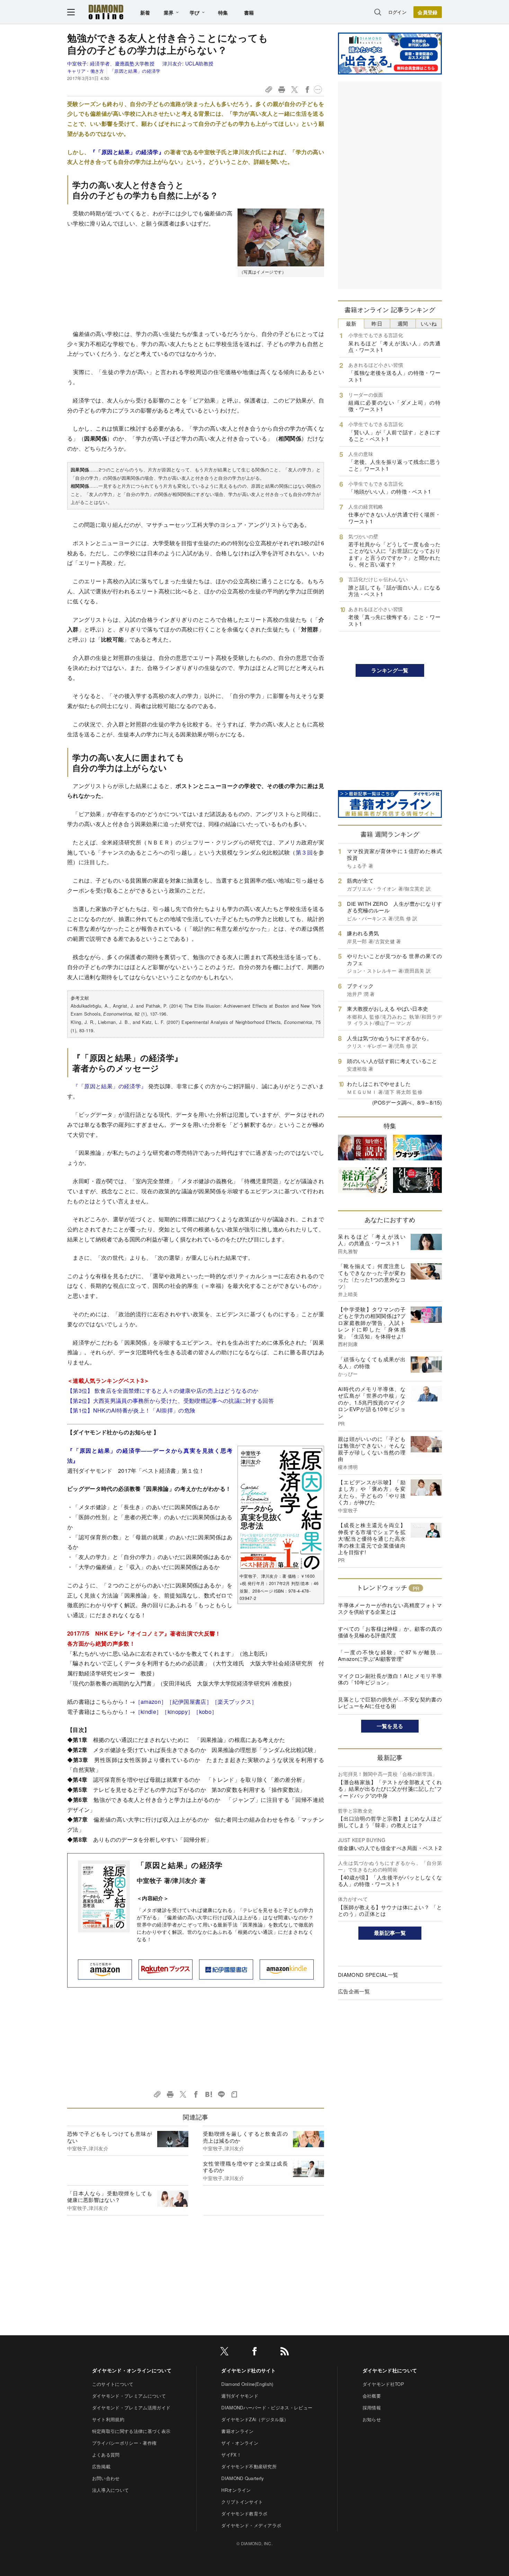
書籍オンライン (237, 2431)
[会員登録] (428, 12)
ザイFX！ (231, 2455)
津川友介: (188, 63)
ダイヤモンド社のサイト (249, 2370)
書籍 (249, 12)
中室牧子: (111, 63)
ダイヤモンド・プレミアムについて (129, 2396)
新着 (145, 12)
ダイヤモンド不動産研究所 (249, 2466)
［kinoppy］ (177, 1712)
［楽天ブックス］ (235, 1702)
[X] (224, 2352)
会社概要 (372, 2396)
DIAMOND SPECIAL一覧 (368, 1975)
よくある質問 (106, 2455)
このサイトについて (113, 2384)
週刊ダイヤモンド (240, 2396)
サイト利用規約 (108, 2419)
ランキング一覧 (390, 670)
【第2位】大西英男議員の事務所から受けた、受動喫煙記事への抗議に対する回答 (171, 1401)
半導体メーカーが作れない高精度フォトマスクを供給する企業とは (390, 1608)
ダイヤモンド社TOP (383, 2384)
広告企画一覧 (354, 1991)
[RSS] (285, 2352)
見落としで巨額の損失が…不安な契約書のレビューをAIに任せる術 (390, 1703)
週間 (403, 323)
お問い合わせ (106, 2478)
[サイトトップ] (106, 12)
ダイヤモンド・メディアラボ (251, 2525)
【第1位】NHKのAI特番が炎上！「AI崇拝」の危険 (131, 1410)
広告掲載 (101, 2466)
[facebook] (254, 2352)
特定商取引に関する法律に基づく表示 (131, 2431)
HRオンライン (236, 2490)
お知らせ (372, 2419)
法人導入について (111, 2490)
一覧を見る (390, 1726)
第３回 (304, 852)
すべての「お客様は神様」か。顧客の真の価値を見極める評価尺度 (390, 1632)
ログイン (397, 12)
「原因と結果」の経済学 (135, 71)
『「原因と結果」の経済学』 (127, 152)
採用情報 (372, 2407)
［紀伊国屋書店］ (189, 1702)
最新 (351, 323)
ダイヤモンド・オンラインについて (132, 2370)
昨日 (377, 323)
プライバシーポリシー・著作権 (124, 2443)
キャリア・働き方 (86, 71)
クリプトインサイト (242, 2502)
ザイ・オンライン (240, 2443)
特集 (223, 12)
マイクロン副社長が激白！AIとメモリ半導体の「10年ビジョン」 (390, 1679)
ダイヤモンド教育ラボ (244, 2513)
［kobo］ (205, 1712)
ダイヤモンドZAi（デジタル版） (255, 2419)
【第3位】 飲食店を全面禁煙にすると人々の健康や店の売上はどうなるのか (163, 1391)
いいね (429, 323)
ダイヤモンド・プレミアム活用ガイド (131, 2407)
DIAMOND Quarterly (243, 2478)
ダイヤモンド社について (390, 2370)
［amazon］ (151, 1702)
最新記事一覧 (390, 1933)
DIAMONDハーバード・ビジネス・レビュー (267, 2407)
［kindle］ (149, 1712)
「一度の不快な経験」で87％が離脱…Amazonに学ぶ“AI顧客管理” (390, 1656)
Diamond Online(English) (247, 2384)
